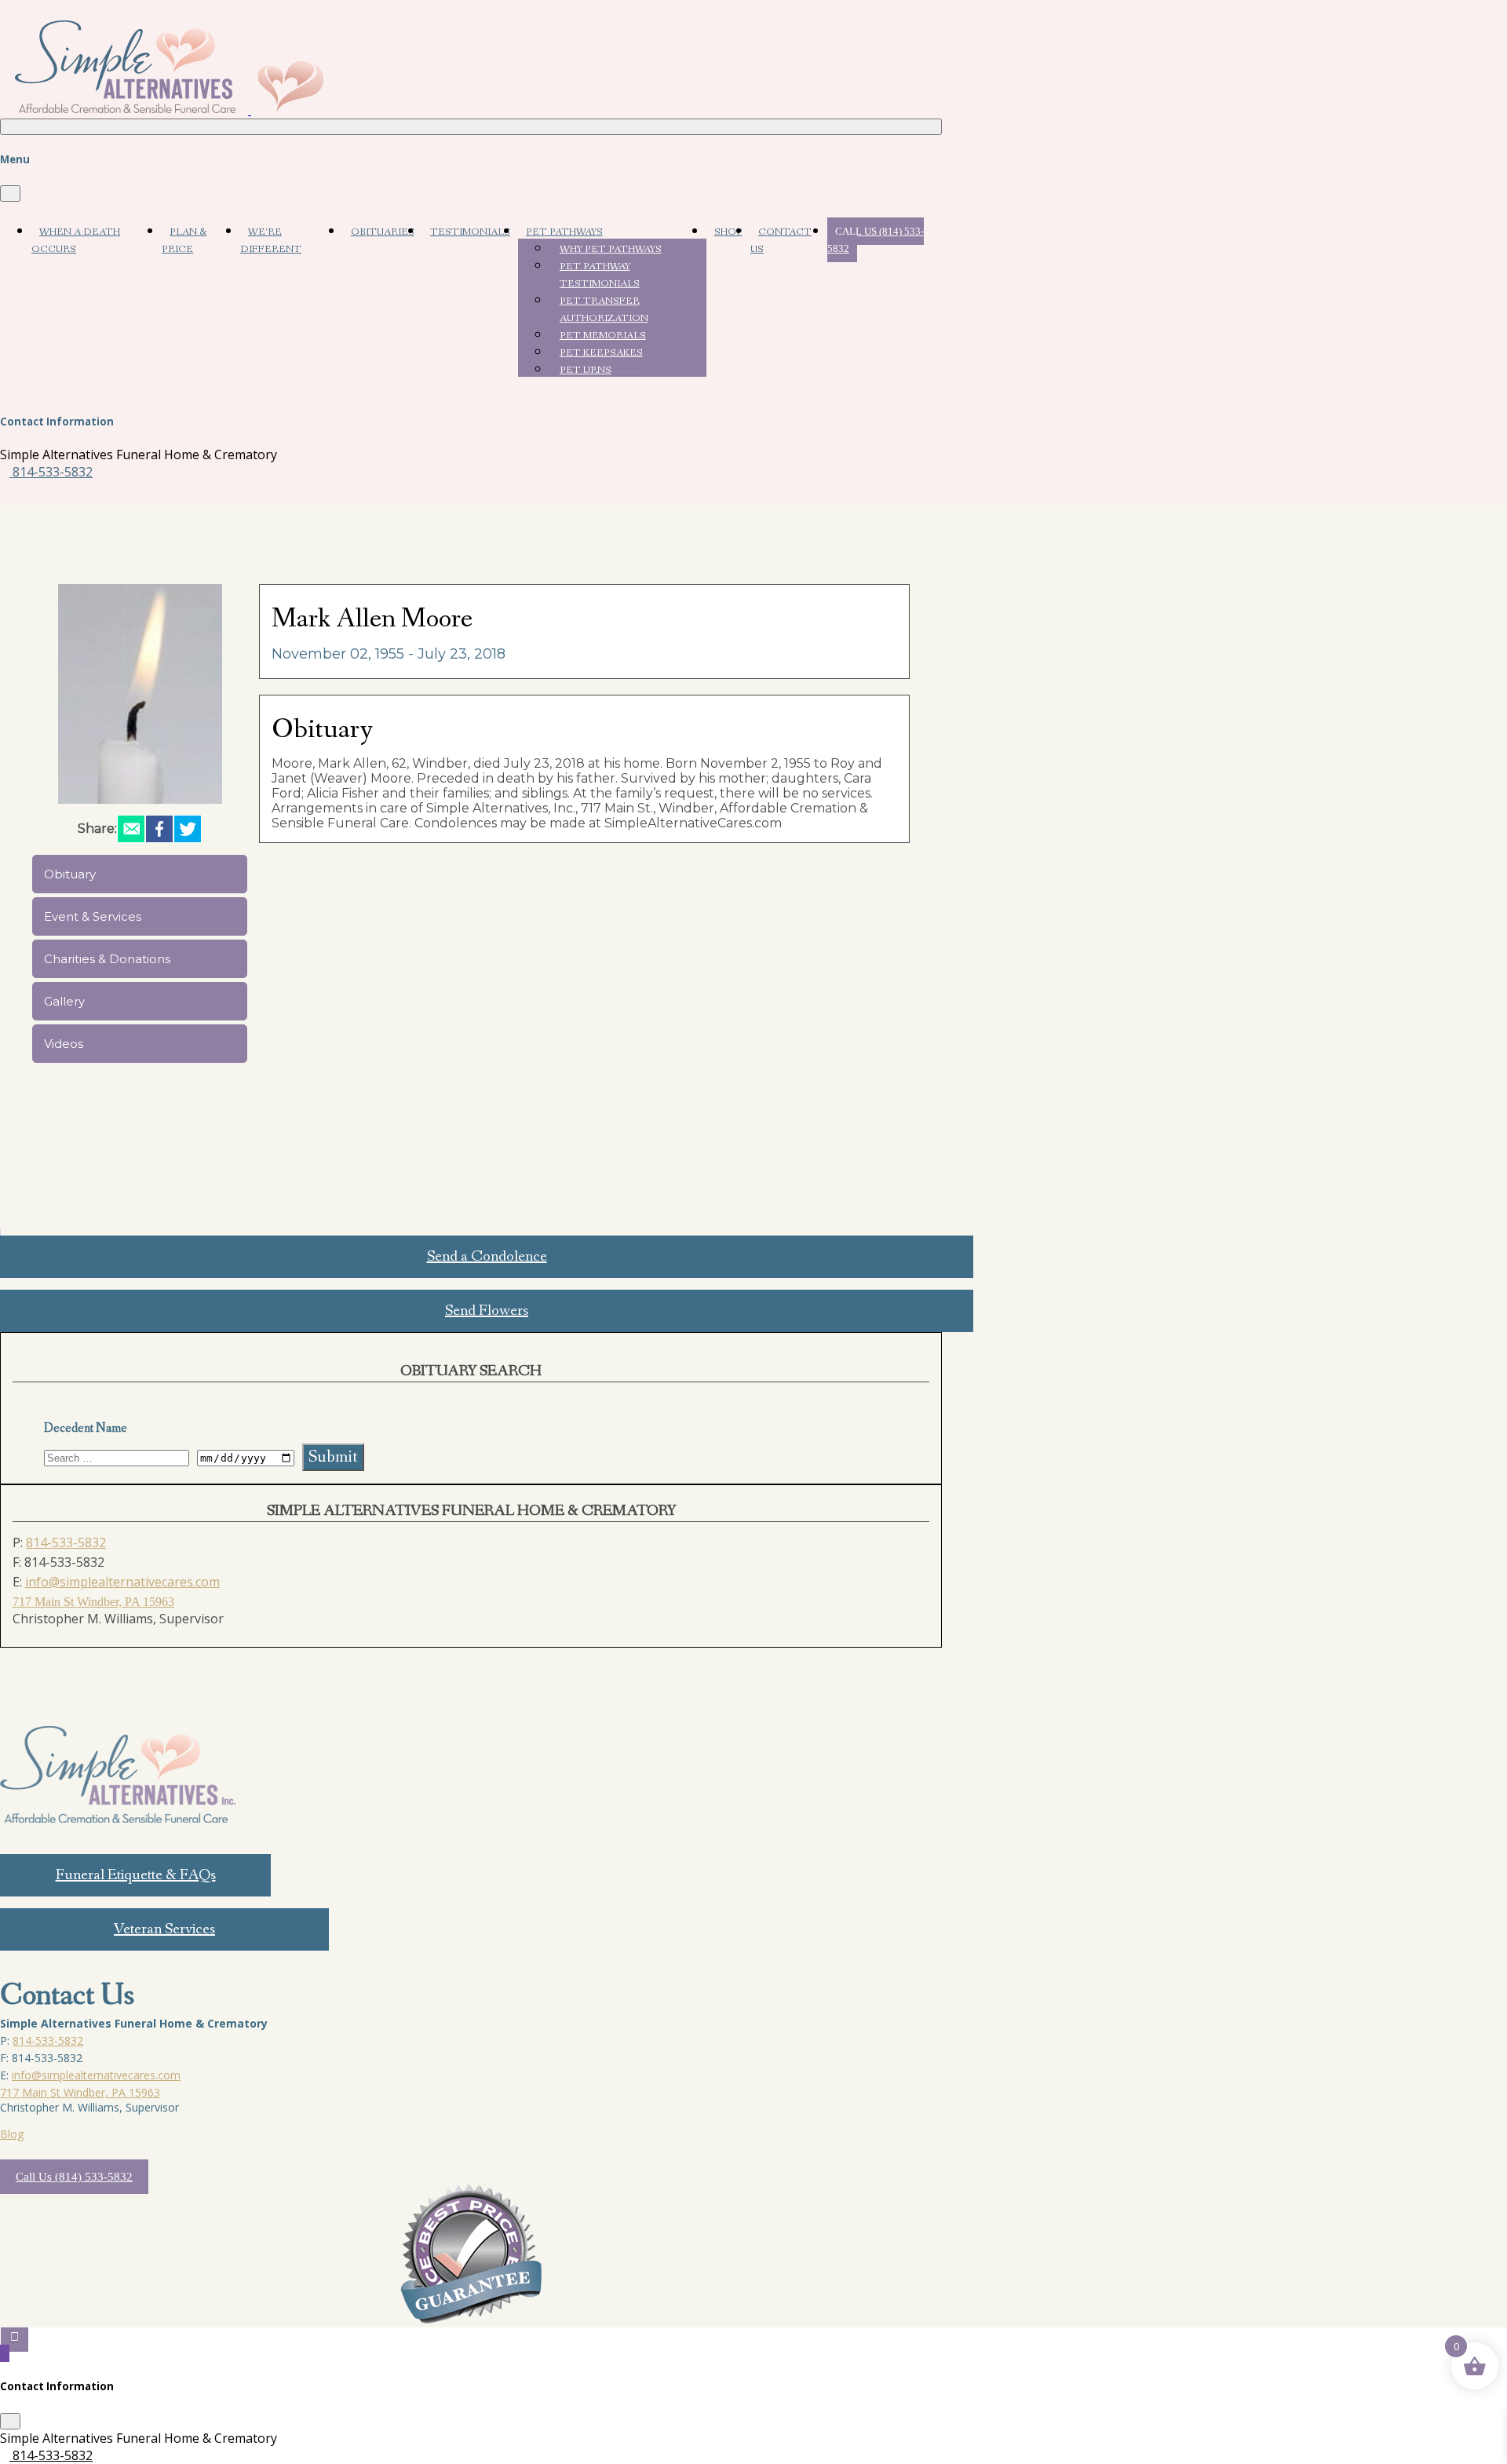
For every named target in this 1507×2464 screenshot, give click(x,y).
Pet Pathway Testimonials (600, 275)
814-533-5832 (51, 472)
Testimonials (470, 232)
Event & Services (93, 916)
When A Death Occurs (76, 241)
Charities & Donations (107, 959)
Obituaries (383, 232)
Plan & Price (184, 241)
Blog (12, 2134)
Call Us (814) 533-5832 (876, 240)
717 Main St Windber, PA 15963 (93, 1602)
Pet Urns (586, 370)
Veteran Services (164, 1929)
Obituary (70, 874)
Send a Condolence (487, 1257)
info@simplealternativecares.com (122, 1582)
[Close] (10, 193)
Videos (64, 1044)
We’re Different (271, 241)
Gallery (64, 1001)
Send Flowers (487, 1311)
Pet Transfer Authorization (604, 310)
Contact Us (781, 241)
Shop (728, 232)
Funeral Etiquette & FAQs (136, 1875)
